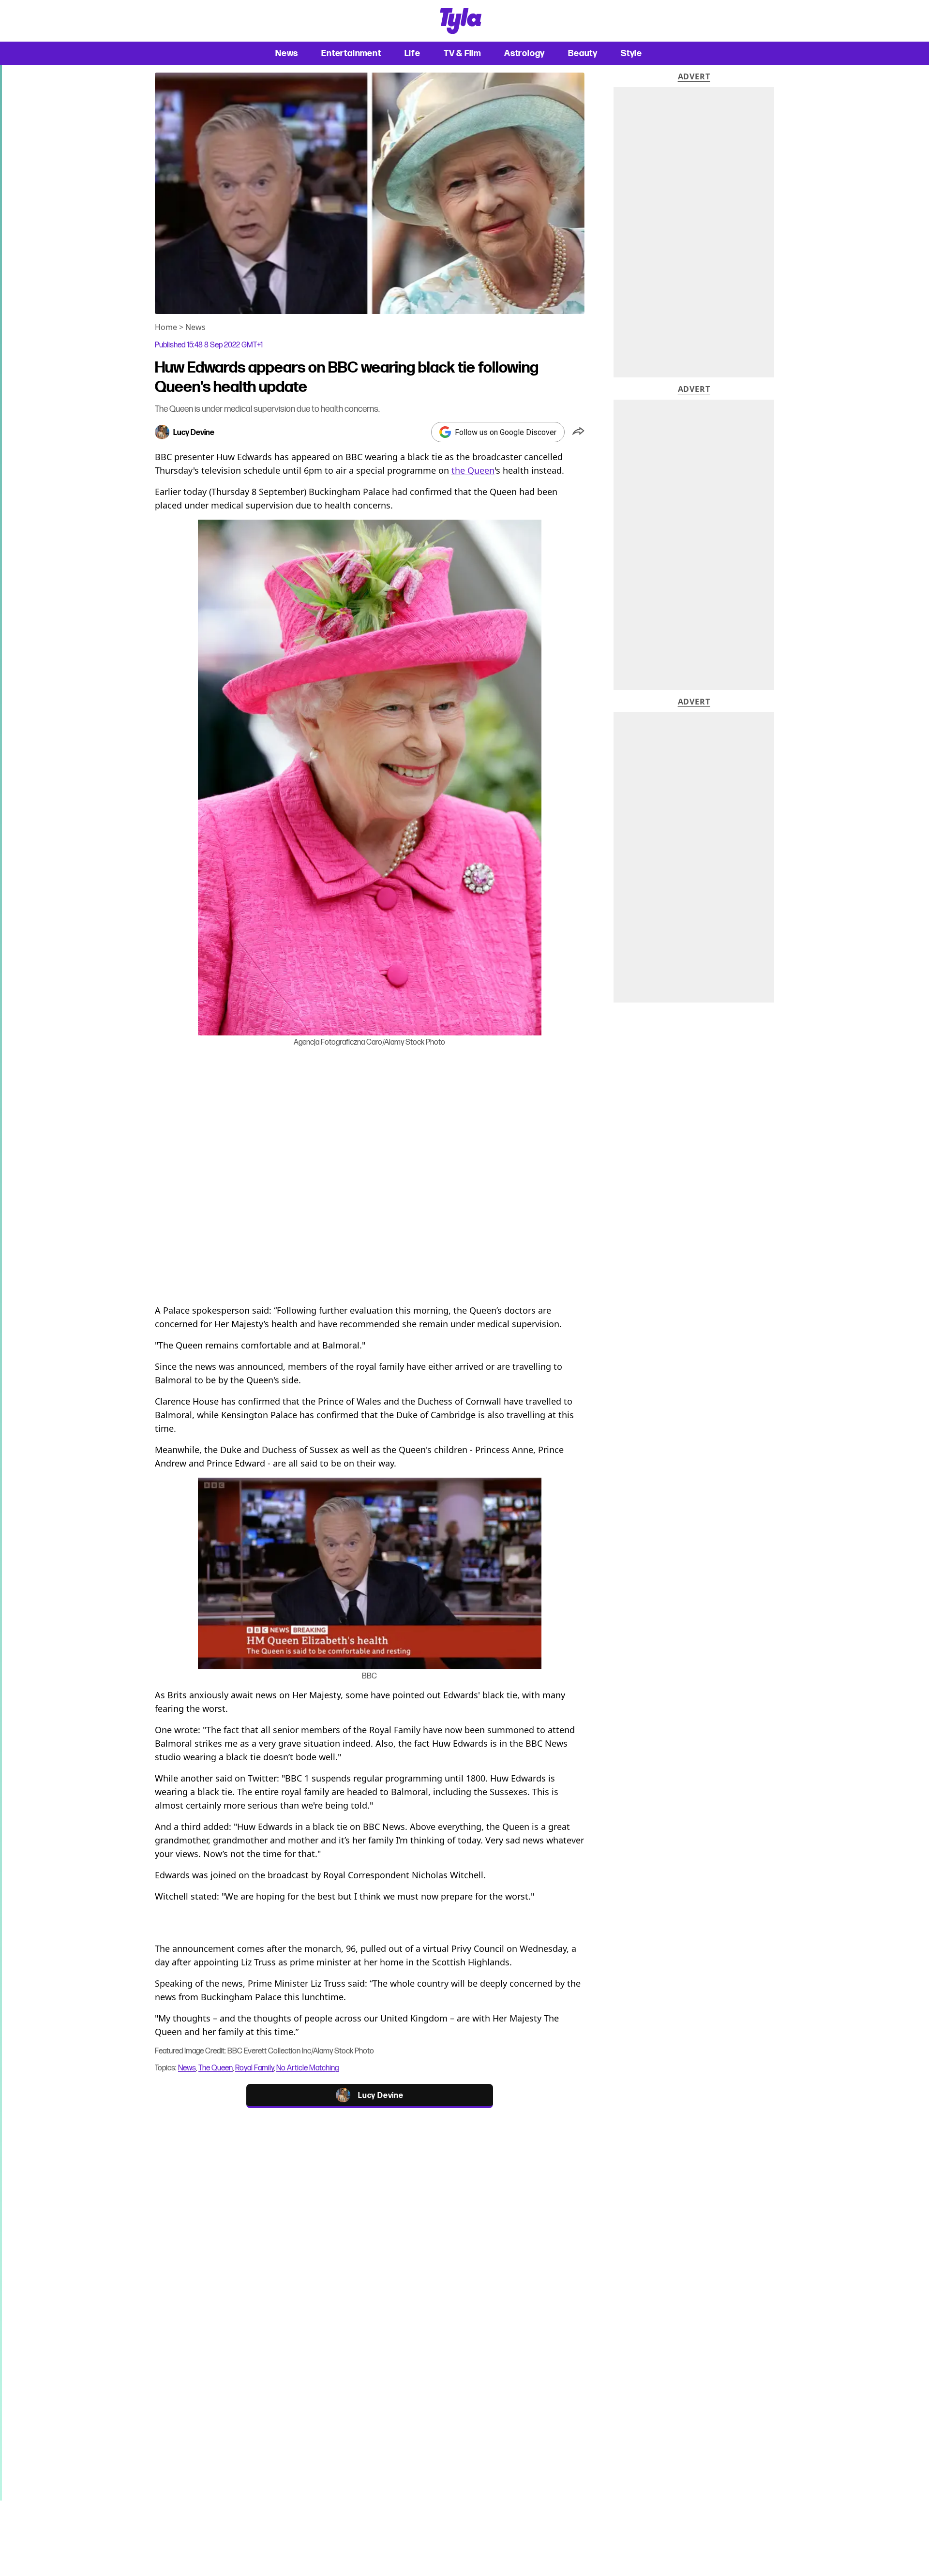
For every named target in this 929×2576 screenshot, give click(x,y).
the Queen (473, 470)
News (287, 53)
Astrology (524, 53)
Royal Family (255, 2068)
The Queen (216, 2068)
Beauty (583, 53)
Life (412, 53)
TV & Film (462, 53)
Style (631, 53)
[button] (578, 432)
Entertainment (351, 53)
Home (166, 327)
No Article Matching (307, 2068)
